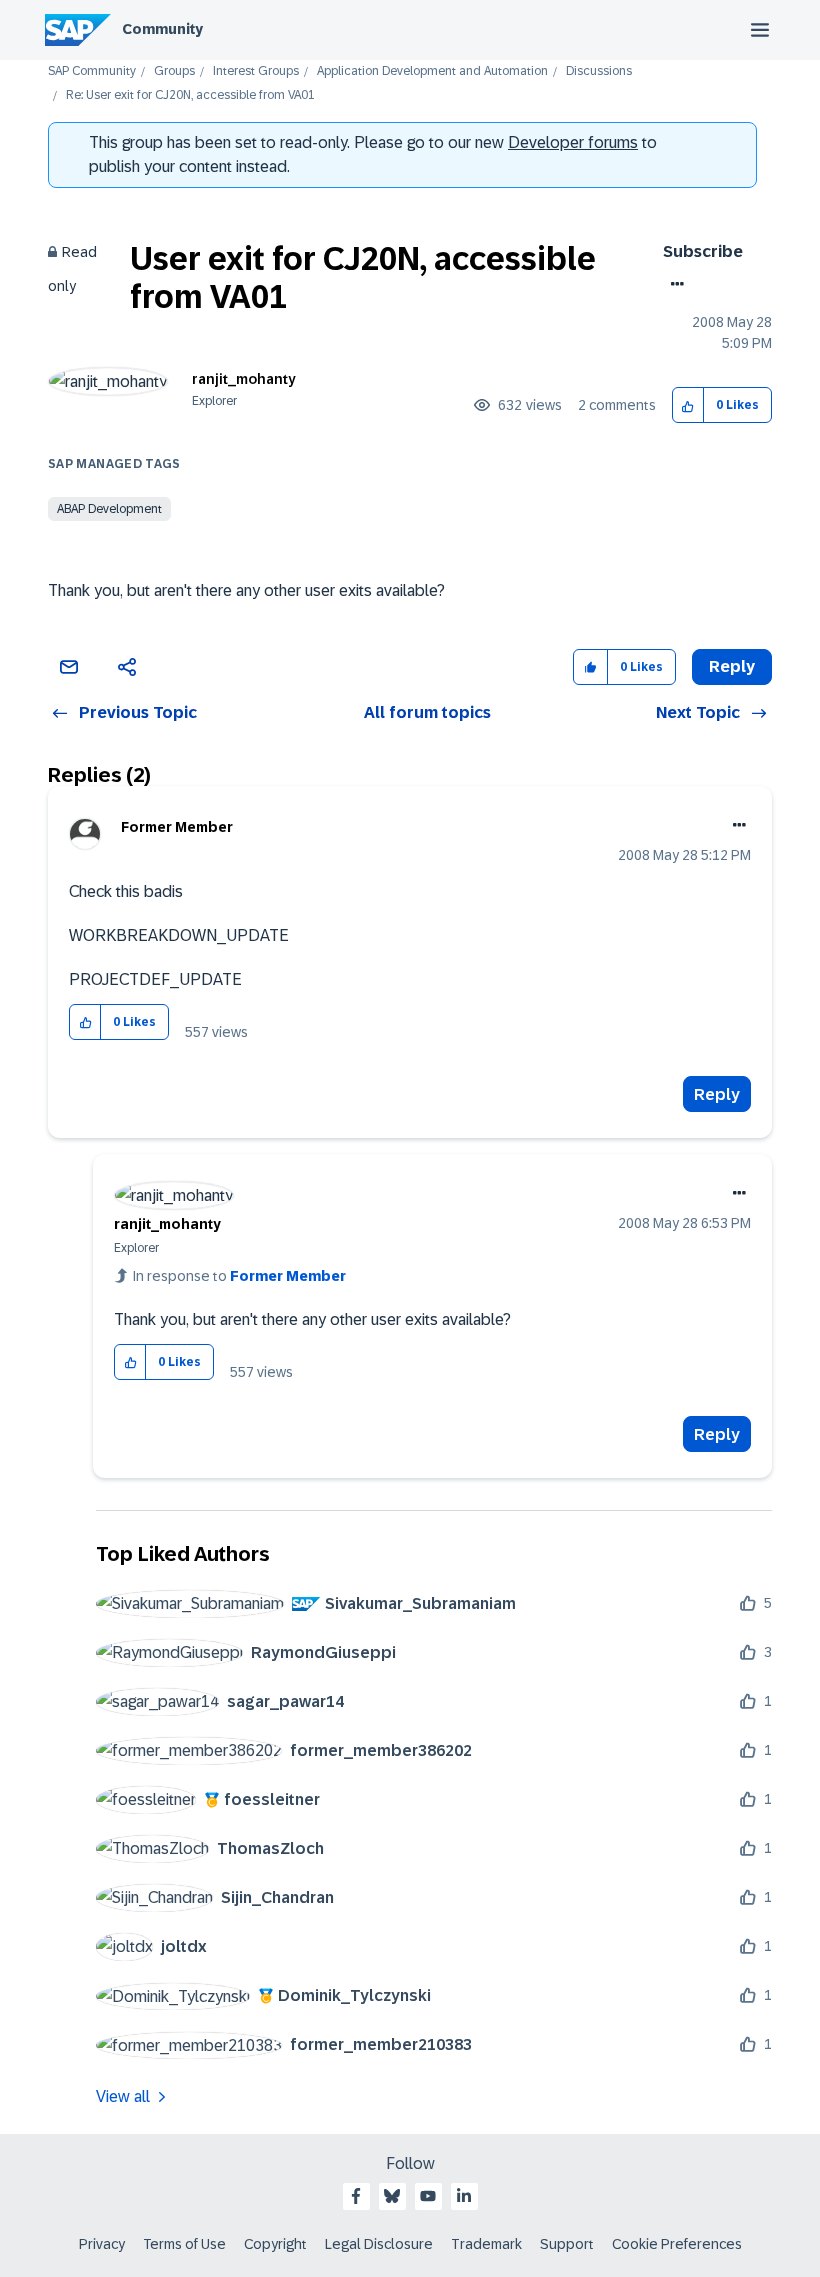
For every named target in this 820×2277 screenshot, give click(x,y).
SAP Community (92, 71)
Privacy (102, 2244)
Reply (717, 1094)
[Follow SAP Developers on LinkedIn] (464, 2196)
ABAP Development (109, 509)
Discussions (599, 71)
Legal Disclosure (379, 2244)
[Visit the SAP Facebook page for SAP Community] (356, 2196)
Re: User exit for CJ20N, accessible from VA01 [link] (190, 95)
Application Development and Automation (432, 71)
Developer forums (573, 142)
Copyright (275, 2244)
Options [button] (673, 284)
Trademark (486, 2244)
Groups (174, 71)
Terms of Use (184, 2244)
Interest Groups (256, 71)
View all (123, 2096)
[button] (688, 405)
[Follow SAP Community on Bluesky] (392, 2196)
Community (162, 29)
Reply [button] (732, 666)
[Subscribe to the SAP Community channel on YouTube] (428, 2196)
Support (567, 2244)
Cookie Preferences (677, 2244)
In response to (239, 1276)
